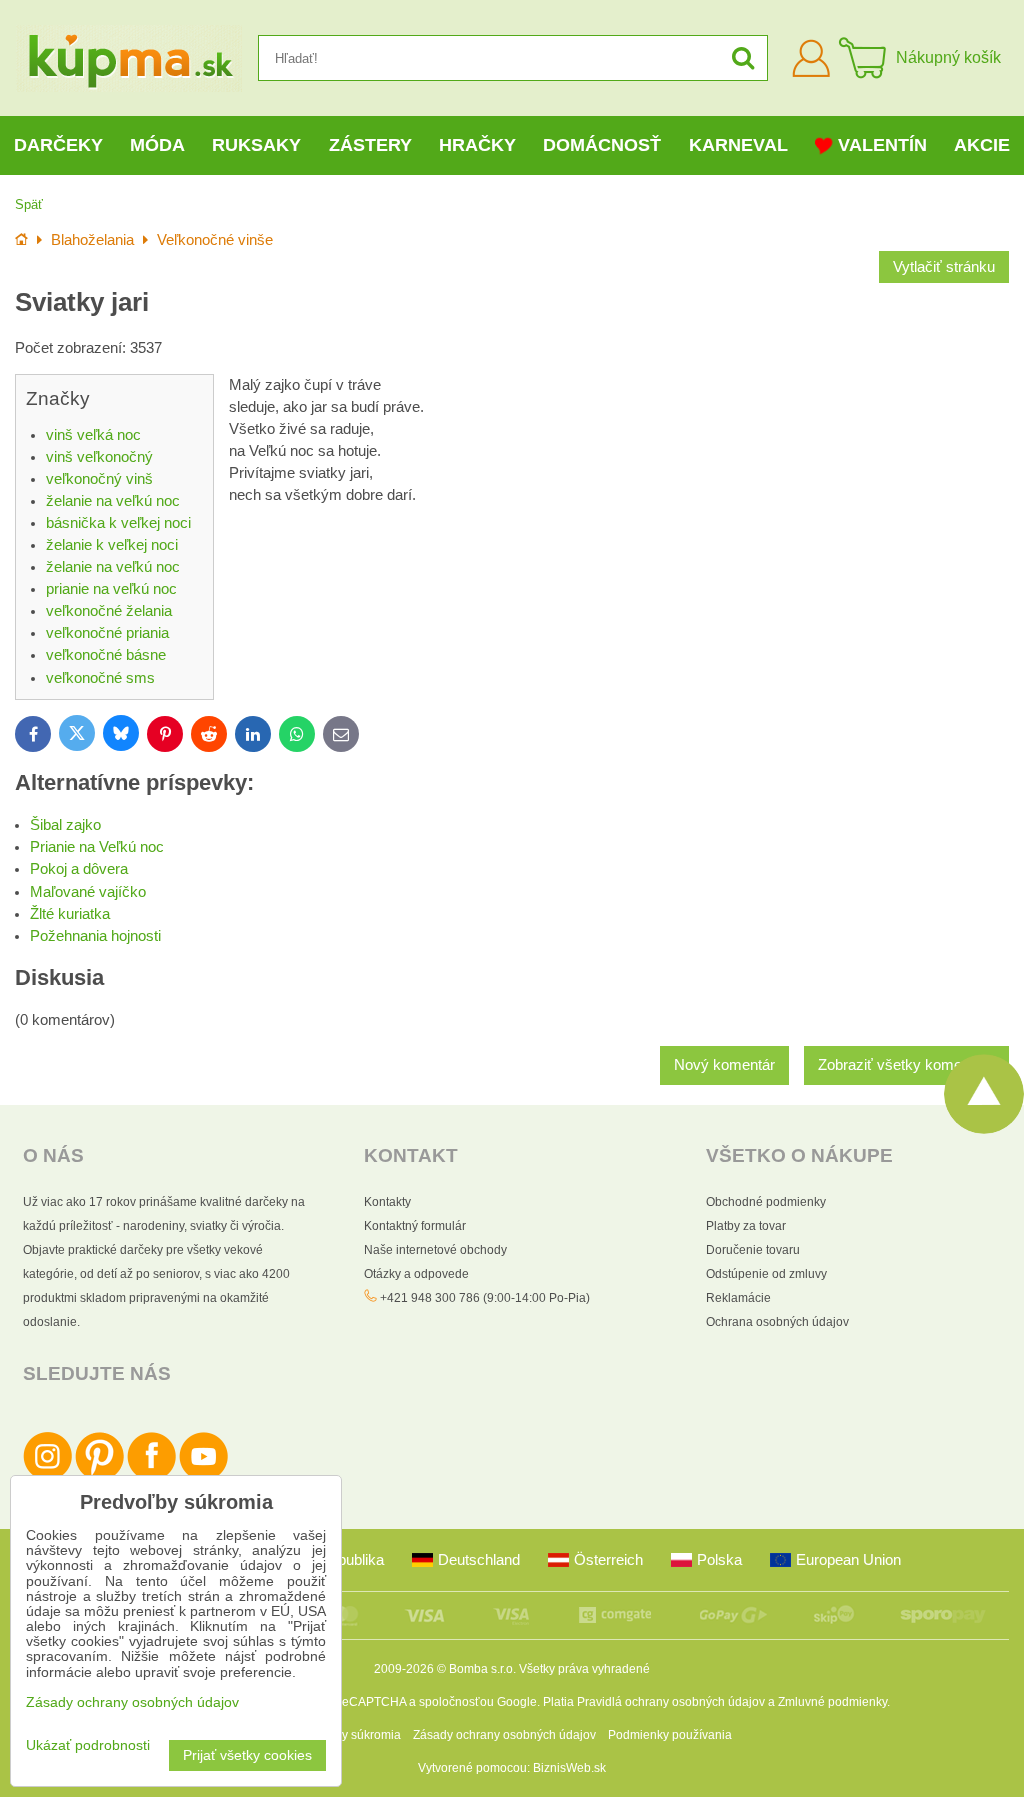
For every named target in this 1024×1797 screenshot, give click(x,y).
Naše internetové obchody (435, 1250)
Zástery (370, 145)
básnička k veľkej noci (118, 523)
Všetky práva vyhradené (584, 1669)
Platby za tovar (746, 1226)
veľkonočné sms (100, 678)
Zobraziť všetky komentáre (906, 1065)
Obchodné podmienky (766, 1202)
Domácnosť (602, 145)
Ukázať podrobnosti (88, 1745)
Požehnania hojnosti (95, 936)
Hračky (477, 145)
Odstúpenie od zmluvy (766, 1274)
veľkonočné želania (109, 611)
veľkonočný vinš (99, 479)
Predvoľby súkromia (346, 1735)
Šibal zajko (65, 825)
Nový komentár (724, 1065)
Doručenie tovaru (753, 1250)
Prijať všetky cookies (247, 1755)
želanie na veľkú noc (113, 501)
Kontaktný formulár (415, 1226)
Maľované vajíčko (88, 892)
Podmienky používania (670, 1735)
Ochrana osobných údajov (777, 1322)
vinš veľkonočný (99, 457)
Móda (157, 145)
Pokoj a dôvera (79, 869)
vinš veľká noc (93, 435)
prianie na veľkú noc (111, 589)
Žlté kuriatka (70, 914)
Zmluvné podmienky (832, 1702)
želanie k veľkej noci (112, 545)
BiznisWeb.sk (569, 1768)
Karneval (738, 145)
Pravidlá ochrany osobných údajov (671, 1702)
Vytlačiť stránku (944, 267)
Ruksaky (256, 145)
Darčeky (58, 145)
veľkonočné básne (106, 655)
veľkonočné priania (107, 633)
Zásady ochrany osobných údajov (504, 1735)
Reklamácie (738, 1298)
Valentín (882, 145)
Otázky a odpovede (416, 1274)
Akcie (982, 145)
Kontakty (387, 1202)
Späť (29, 204)
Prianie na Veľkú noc (97, 847)
